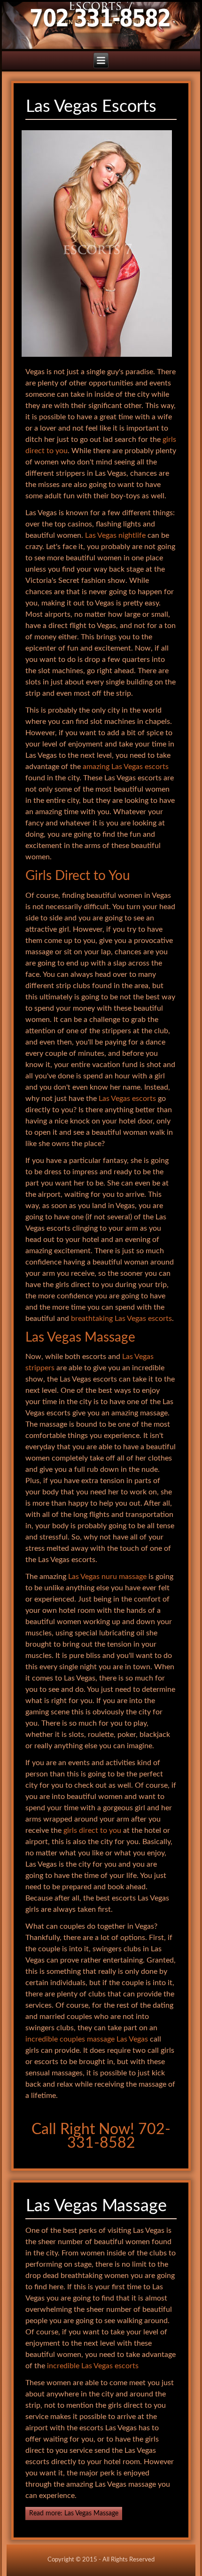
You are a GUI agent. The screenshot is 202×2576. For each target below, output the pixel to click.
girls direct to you (92, 1830)
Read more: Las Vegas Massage (74, 2513)
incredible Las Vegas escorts (93, 2366)
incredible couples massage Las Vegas (87, 2039)
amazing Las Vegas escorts (126, 767)
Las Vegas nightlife (115, 535)
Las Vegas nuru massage (107, 1577)
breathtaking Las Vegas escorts (121, 1319)
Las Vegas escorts (127, 1099)
